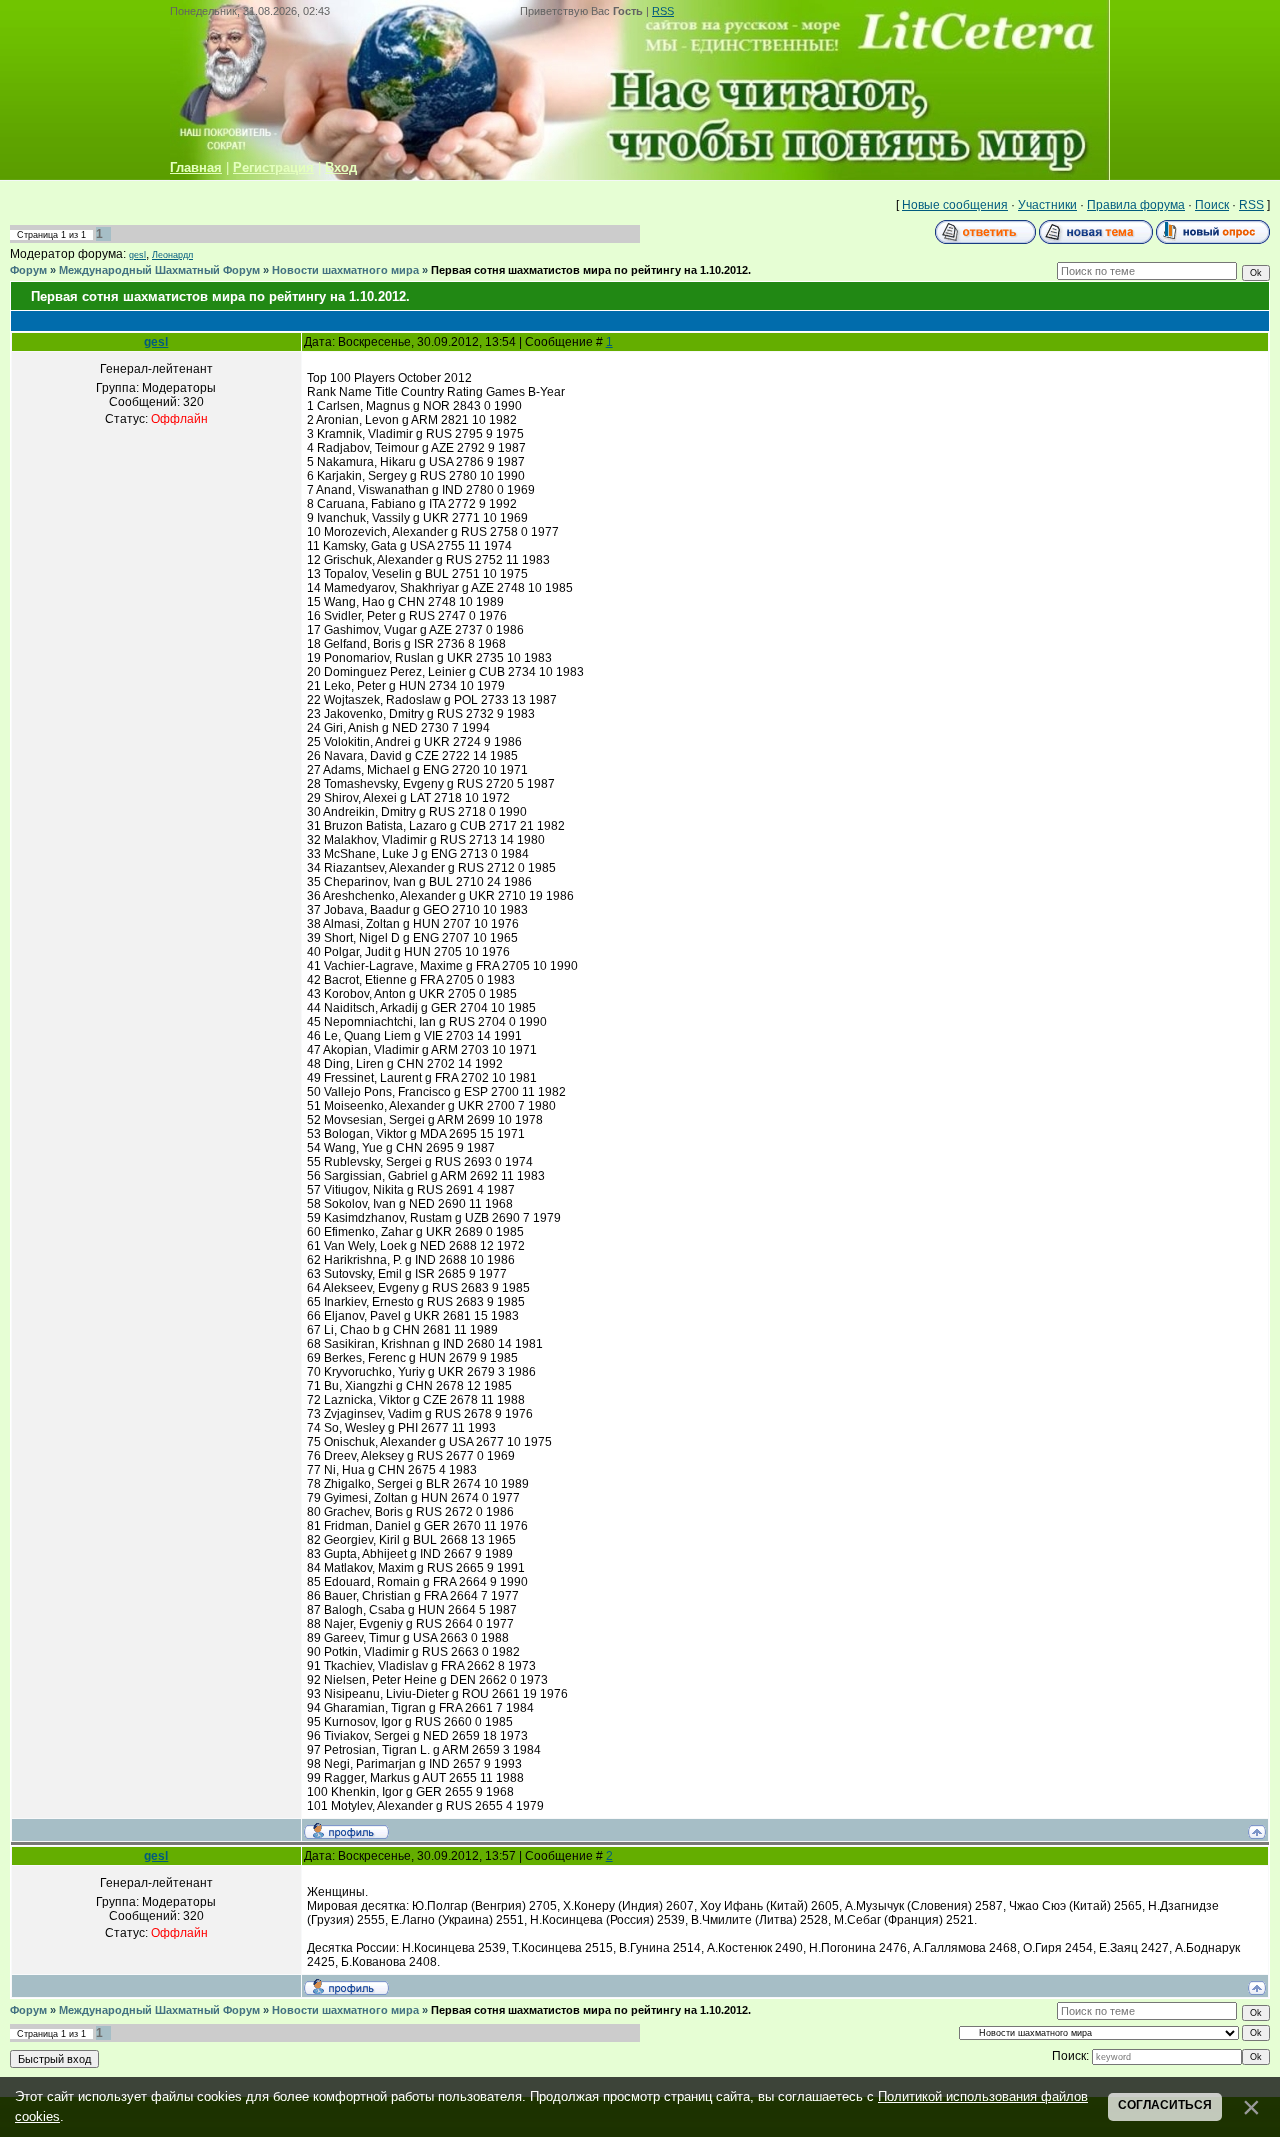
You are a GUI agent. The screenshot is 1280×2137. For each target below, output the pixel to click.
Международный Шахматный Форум (159, 270)
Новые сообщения (955, 205)
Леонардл (172, 255)
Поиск (1212, 205)
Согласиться (1165, 2105)
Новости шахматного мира (345, 270)
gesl (137, 255)
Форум (28, 270)
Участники (1047, 205)
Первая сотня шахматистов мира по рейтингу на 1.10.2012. (591, 270)
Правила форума (1136, 205)
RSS (663, 11)
